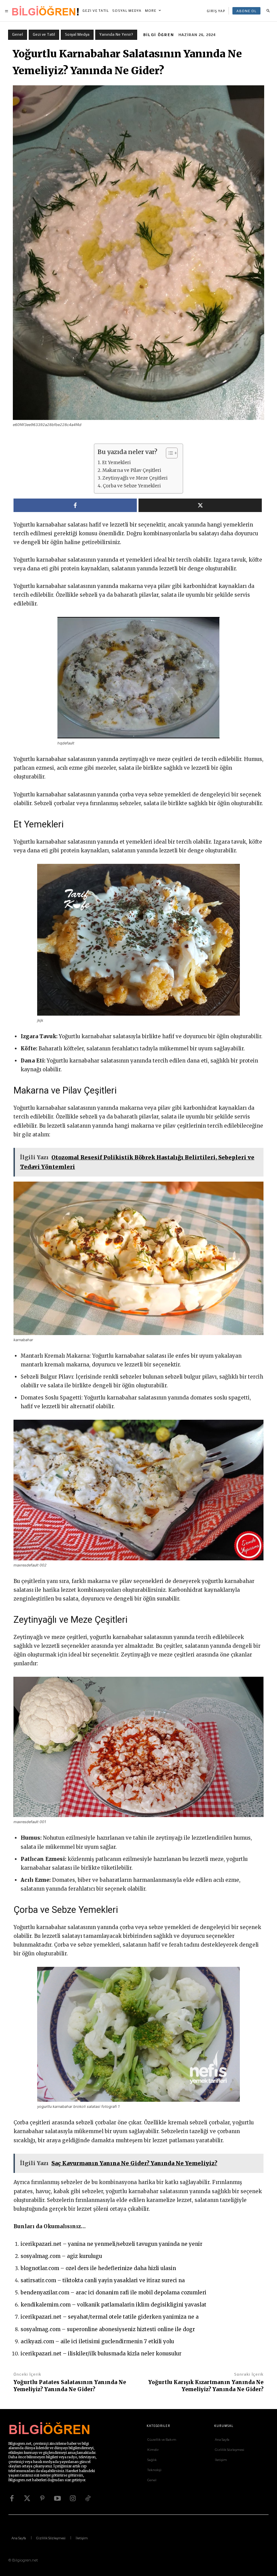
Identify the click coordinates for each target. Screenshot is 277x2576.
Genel (18, 34)
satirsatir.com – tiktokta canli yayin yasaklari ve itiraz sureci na (103, 2280)
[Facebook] (12, 2498)
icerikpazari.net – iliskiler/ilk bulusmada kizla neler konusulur (101, 2354)
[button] (268, 11)
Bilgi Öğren (159, 35)
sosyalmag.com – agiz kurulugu (61, 2256)
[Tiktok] (88, 2498)
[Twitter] (27, 2498)
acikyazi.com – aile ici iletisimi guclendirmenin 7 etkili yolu (97, 2341)
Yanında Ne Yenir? (116, 34)
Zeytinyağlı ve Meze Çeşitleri (135, 478)
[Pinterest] (42, 2498)
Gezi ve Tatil (44, 34)
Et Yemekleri (116, 463)
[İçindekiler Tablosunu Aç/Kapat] (168, 453)
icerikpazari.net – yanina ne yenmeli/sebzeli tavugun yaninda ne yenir (111, 2244)
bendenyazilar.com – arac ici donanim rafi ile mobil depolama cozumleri (114, 2292)
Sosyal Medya (77, 34)
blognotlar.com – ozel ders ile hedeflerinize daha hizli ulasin (98, 2268)
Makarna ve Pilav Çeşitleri (132, 470)
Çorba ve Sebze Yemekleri (132, 486)
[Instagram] (73, 2498)
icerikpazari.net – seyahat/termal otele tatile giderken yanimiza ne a (110, 2317)
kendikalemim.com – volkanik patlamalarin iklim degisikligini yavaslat (114, 2305)
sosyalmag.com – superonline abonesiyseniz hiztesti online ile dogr (108, 2329)
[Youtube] (57, 2498)
